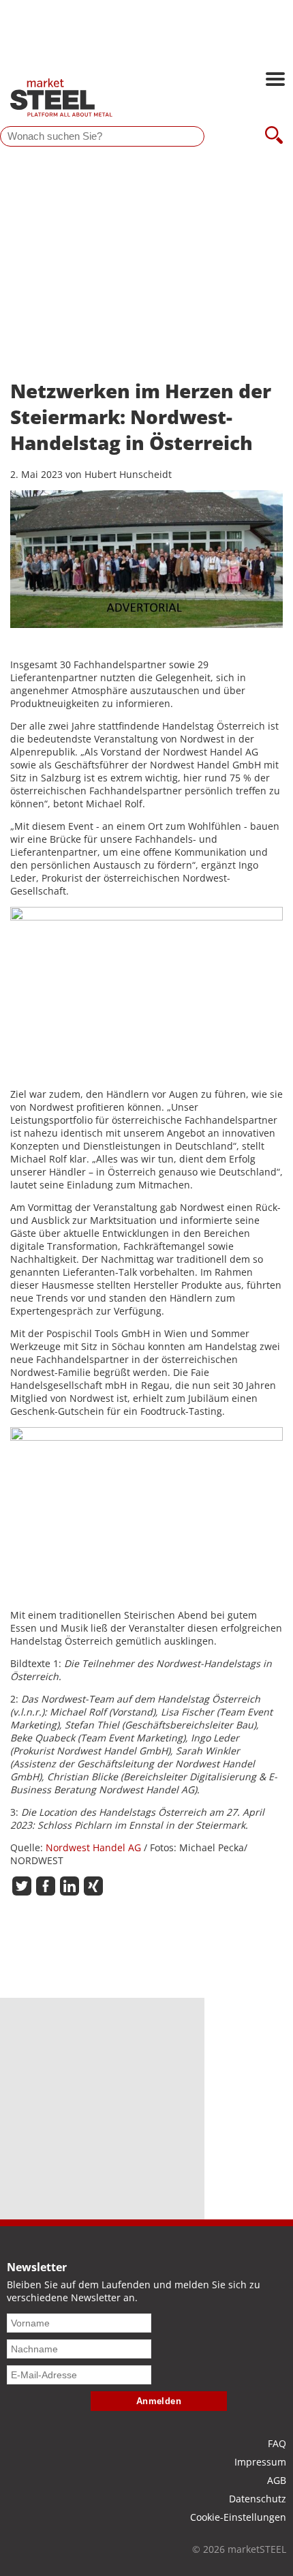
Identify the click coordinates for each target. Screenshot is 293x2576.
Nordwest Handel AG (93, 1847)
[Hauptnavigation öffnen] (275, 80)
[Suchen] (274, 136)
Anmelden (159, 2401)
